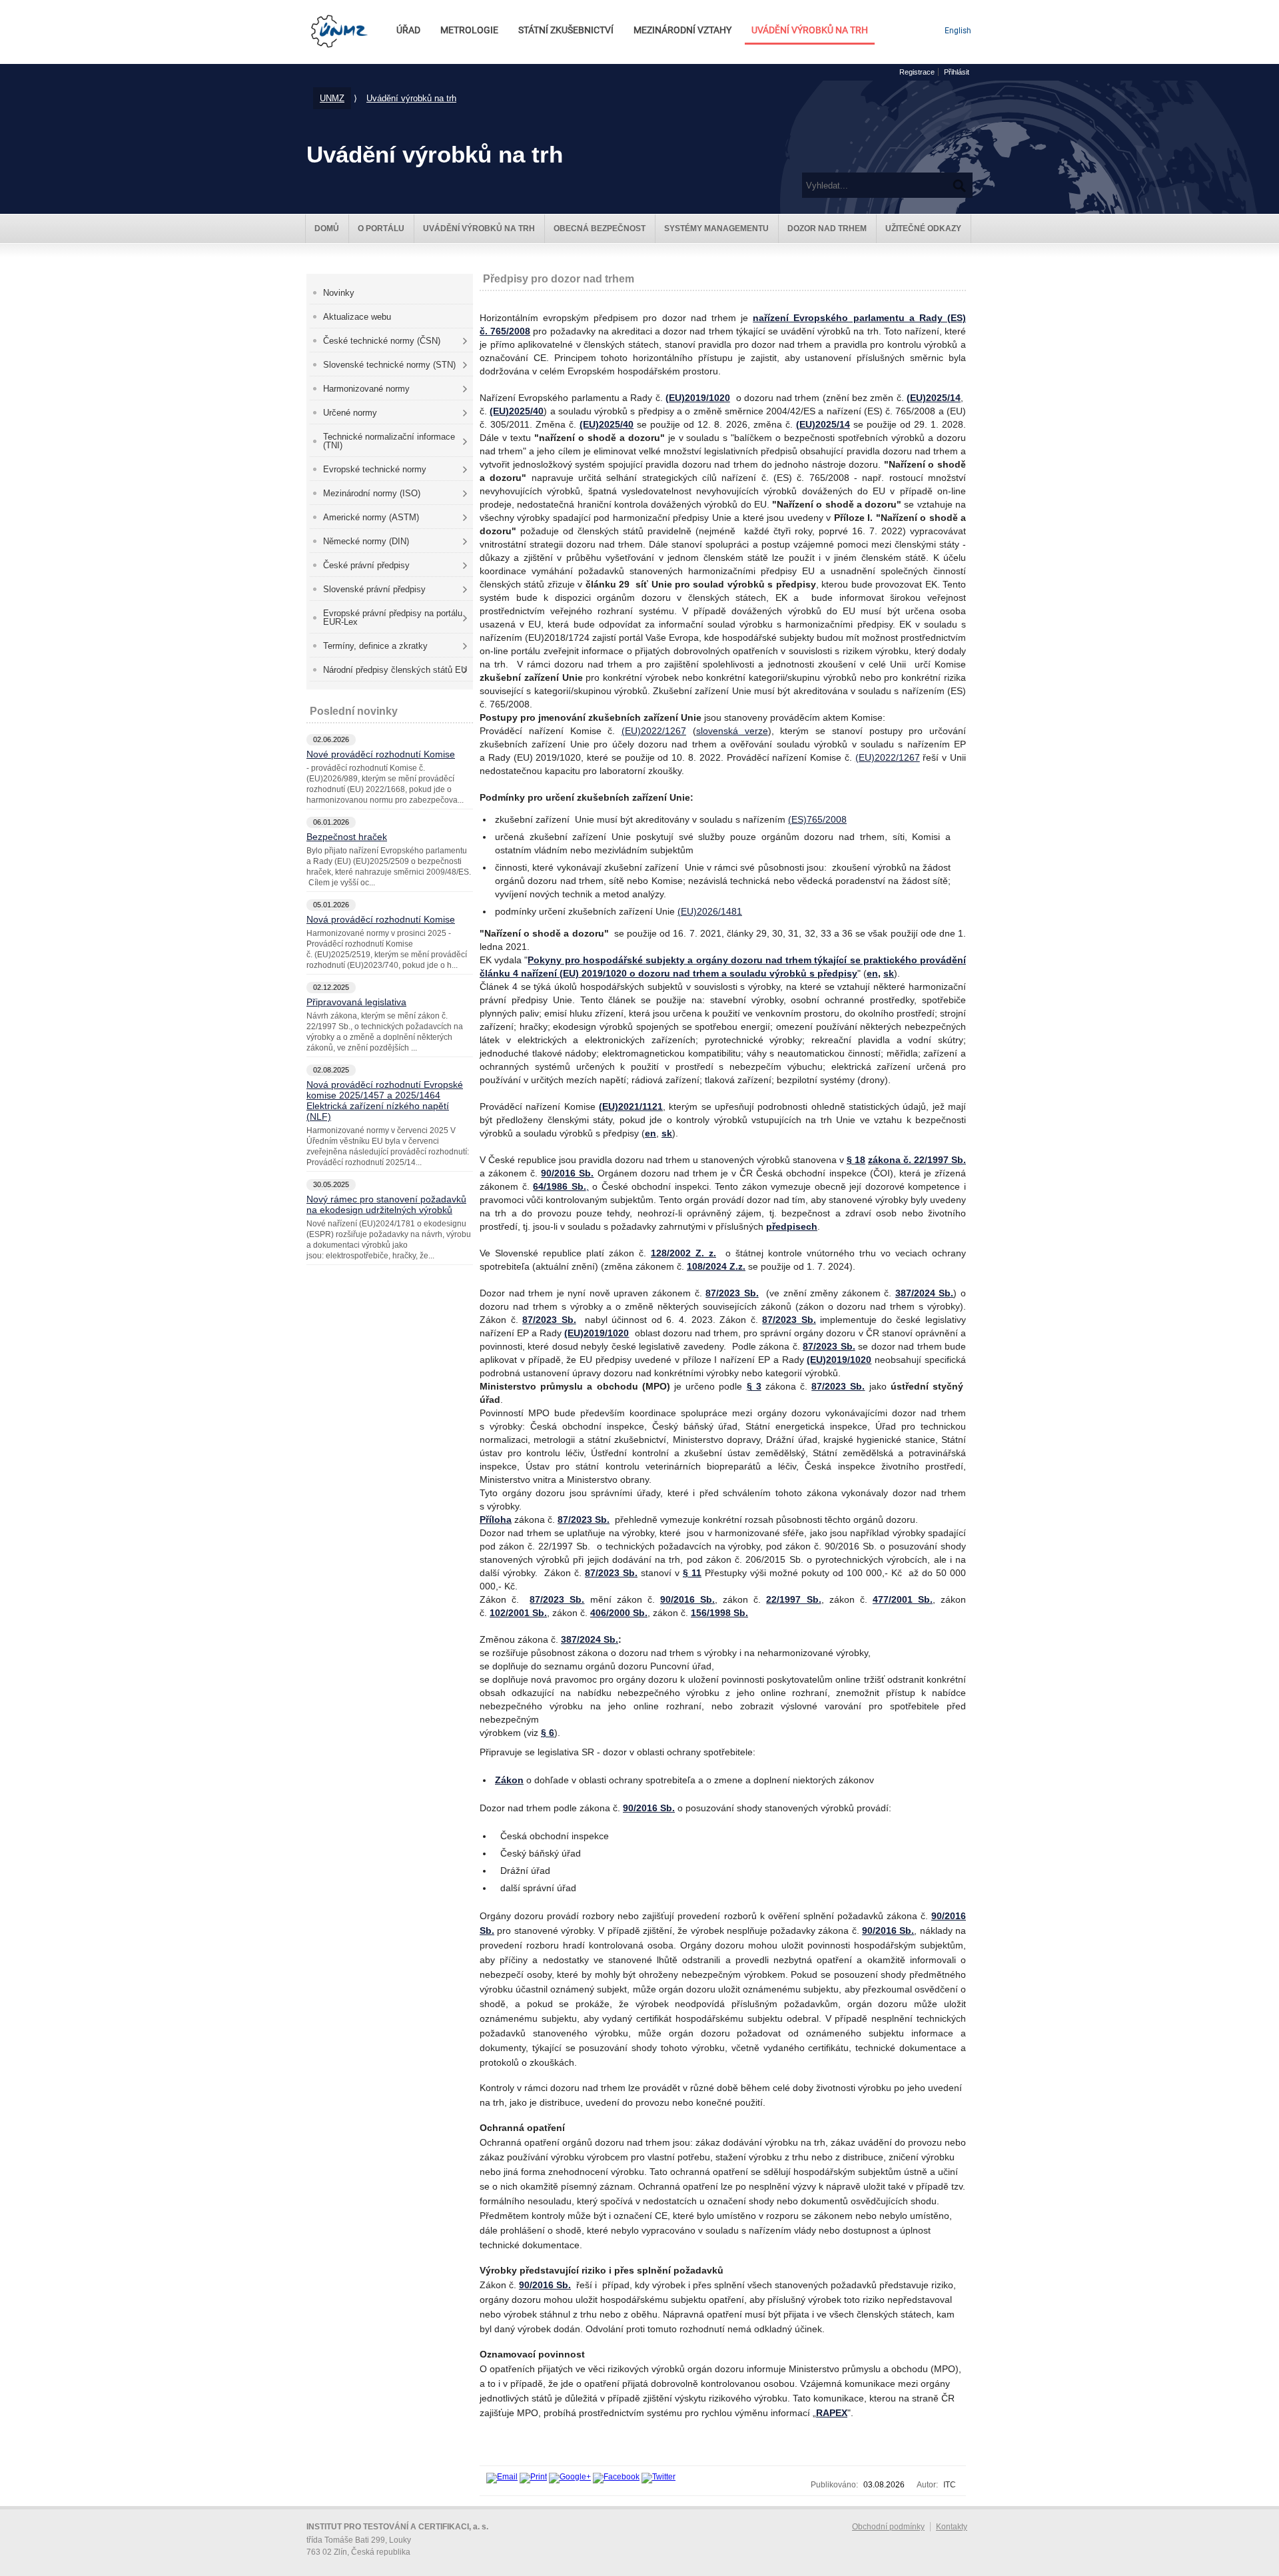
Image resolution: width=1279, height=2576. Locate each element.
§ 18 (856, 1160)
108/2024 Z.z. (716, 1266)
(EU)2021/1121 (631, 1106)
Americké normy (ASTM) (371, 517)
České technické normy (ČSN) (382, 341)
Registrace (917, 72)
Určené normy (350, 413)
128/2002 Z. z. (683, 1253)
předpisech (792, 1226)
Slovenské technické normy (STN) (389, 365)
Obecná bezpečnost (600, 228)
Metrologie (469, 30)
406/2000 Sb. (619, 1613)
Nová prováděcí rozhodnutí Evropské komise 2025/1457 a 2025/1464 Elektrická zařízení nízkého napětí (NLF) (385, 1100)
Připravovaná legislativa (356, 1002)
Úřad (408, 30)
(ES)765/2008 (817, 819)
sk (889, 973)
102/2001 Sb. (518, 1613)
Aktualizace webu (357, 317)
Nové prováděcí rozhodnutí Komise (381, 754)
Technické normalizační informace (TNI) (389, 441)
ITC (950, 2485)
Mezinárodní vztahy (682, 30)
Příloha (496, 1519)
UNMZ (332, 98)
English (958, 31)
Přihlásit (957, 72)
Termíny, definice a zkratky (375, 646)
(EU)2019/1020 (698, 398)
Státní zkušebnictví (566, 30)
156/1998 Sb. (719, 1613)
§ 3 (754, 1386)
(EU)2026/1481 (710, 911)
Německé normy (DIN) (366, 541)
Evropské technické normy (375, 469)
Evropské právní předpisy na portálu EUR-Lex (393, 618)
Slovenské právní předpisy (374, 589)
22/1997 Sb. (793, 1599)
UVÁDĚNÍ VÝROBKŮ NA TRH (810, 30)
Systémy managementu (716, 228)
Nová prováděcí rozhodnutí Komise (381, 919)
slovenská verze (732, 731)
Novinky (339, 293)
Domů (327, 228)
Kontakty (952, 2527)
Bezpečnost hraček (347, 837)
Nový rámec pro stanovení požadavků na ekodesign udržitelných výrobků (386, 1204)
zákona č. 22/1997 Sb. (917, 1160)
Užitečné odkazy (923, 228)
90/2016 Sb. (567, 1173)
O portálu (381, 228)
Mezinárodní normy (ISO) (372, 493)
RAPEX (832, 2413)
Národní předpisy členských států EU (395, 670)
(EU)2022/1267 (654, 731)
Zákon (509, 1780)
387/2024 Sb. (925, 1293)
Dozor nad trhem (827, 228)
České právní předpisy (366, 565)
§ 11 (692, 1573)
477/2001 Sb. (903, 1599)
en (872, 973)
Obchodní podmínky (888, 2527)
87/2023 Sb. (732, 1293)
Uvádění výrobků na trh (411, 98)
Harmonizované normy (366, 389)
